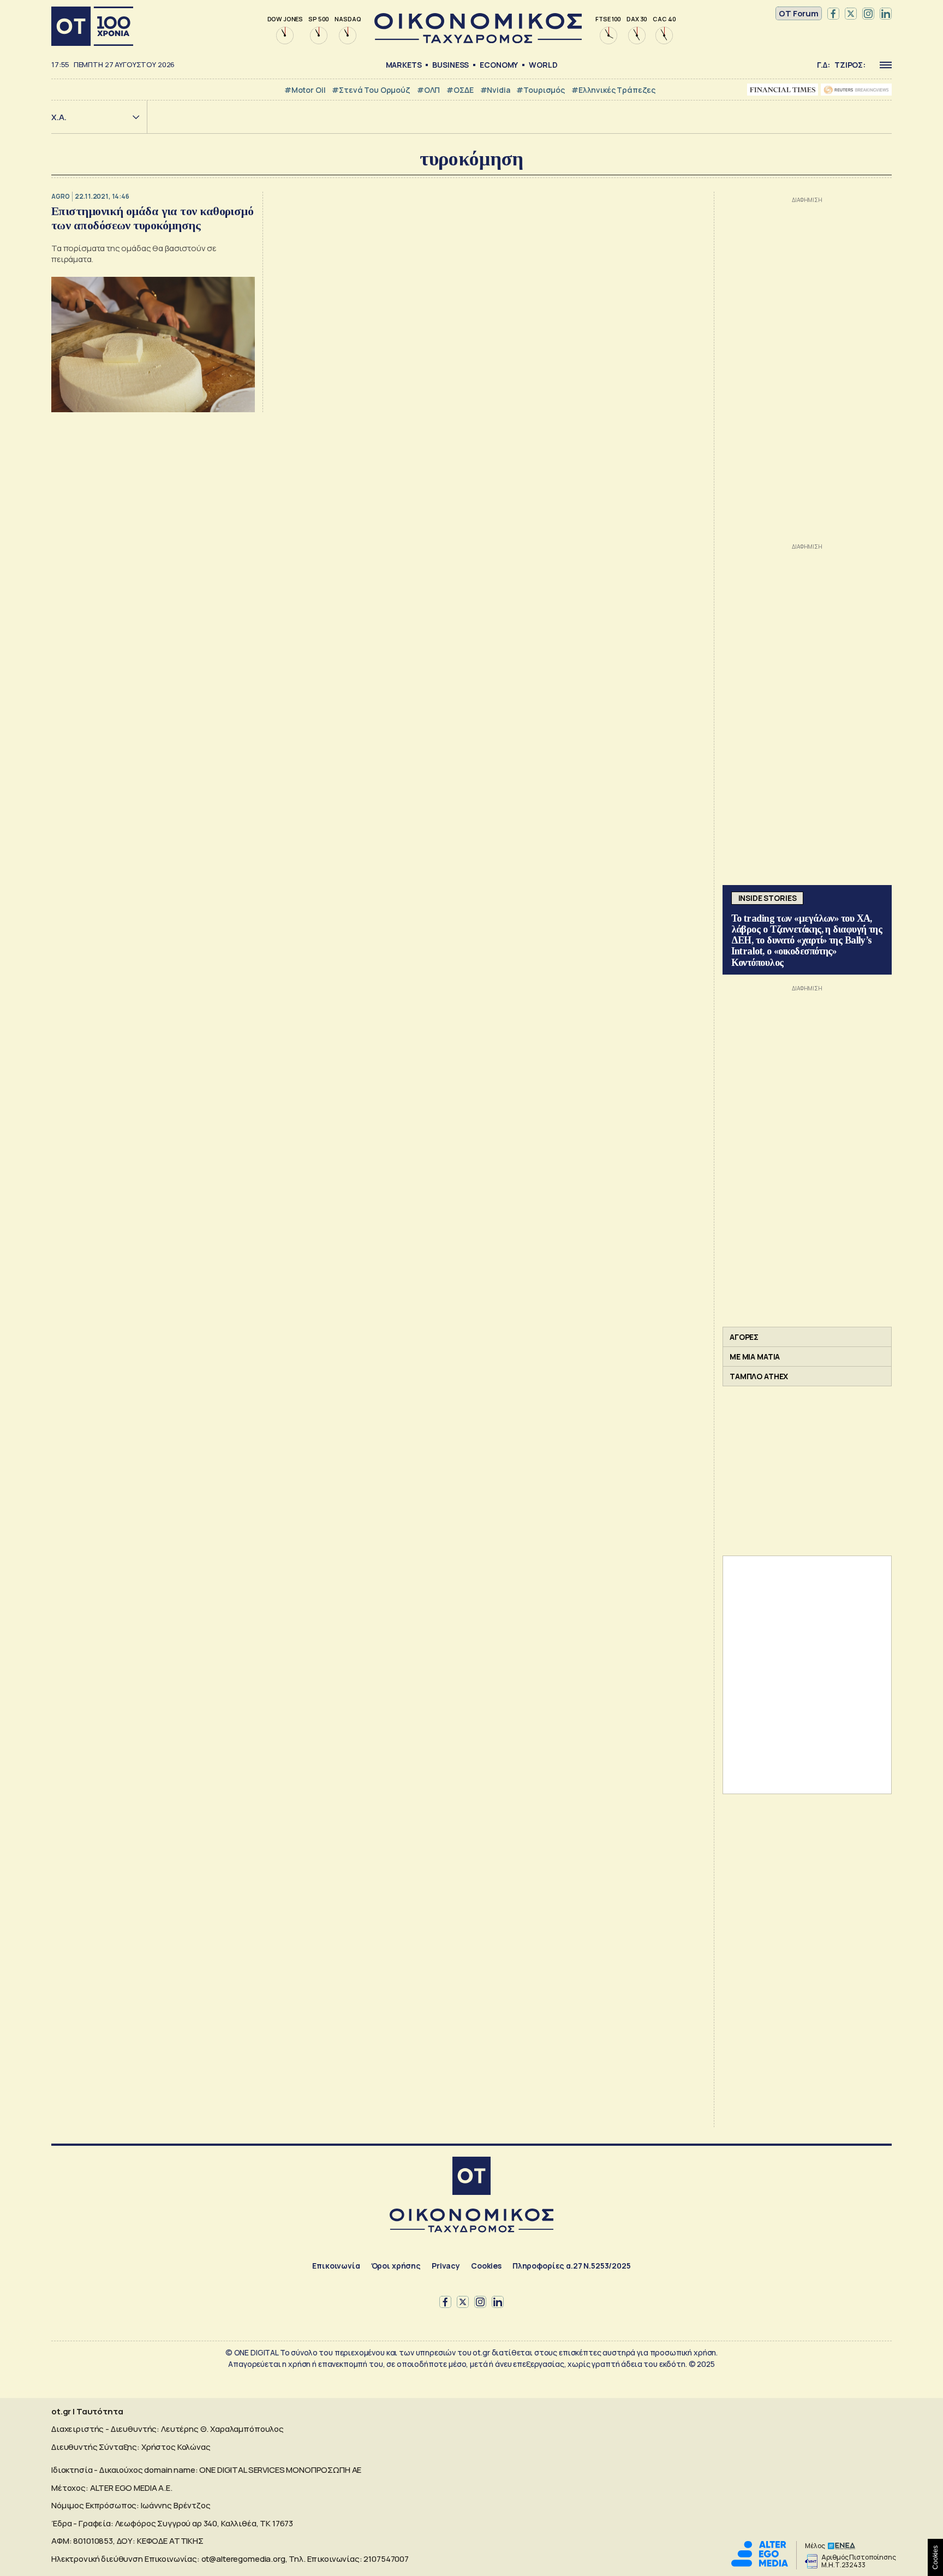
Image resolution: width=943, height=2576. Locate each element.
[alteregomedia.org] (760, 2564)
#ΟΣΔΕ (460, 90)
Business (450, 65)
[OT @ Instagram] (868, 14)
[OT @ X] (851, 14)
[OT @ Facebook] (833, 14)
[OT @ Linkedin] (886, 14)
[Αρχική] (92, 26)
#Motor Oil (305, 90)
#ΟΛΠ (428, 90)
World (543, 65)
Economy (499, 65)
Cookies (486, 2266)
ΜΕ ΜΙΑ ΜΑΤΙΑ (755, 1357)
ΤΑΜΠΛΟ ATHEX (759, 1376)
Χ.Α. (59, 117)
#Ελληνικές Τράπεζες (613, 90)
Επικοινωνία (336, 2266)
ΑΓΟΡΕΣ (744, 1337)
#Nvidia (495, 90)
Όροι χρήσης (396, 2266)
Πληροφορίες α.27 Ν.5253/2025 (572, 2266)
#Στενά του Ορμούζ (371, 90)
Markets (404, 65)
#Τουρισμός (541, 90)
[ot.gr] (478, 40)
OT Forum (799, 13)
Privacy (446, 2266)
